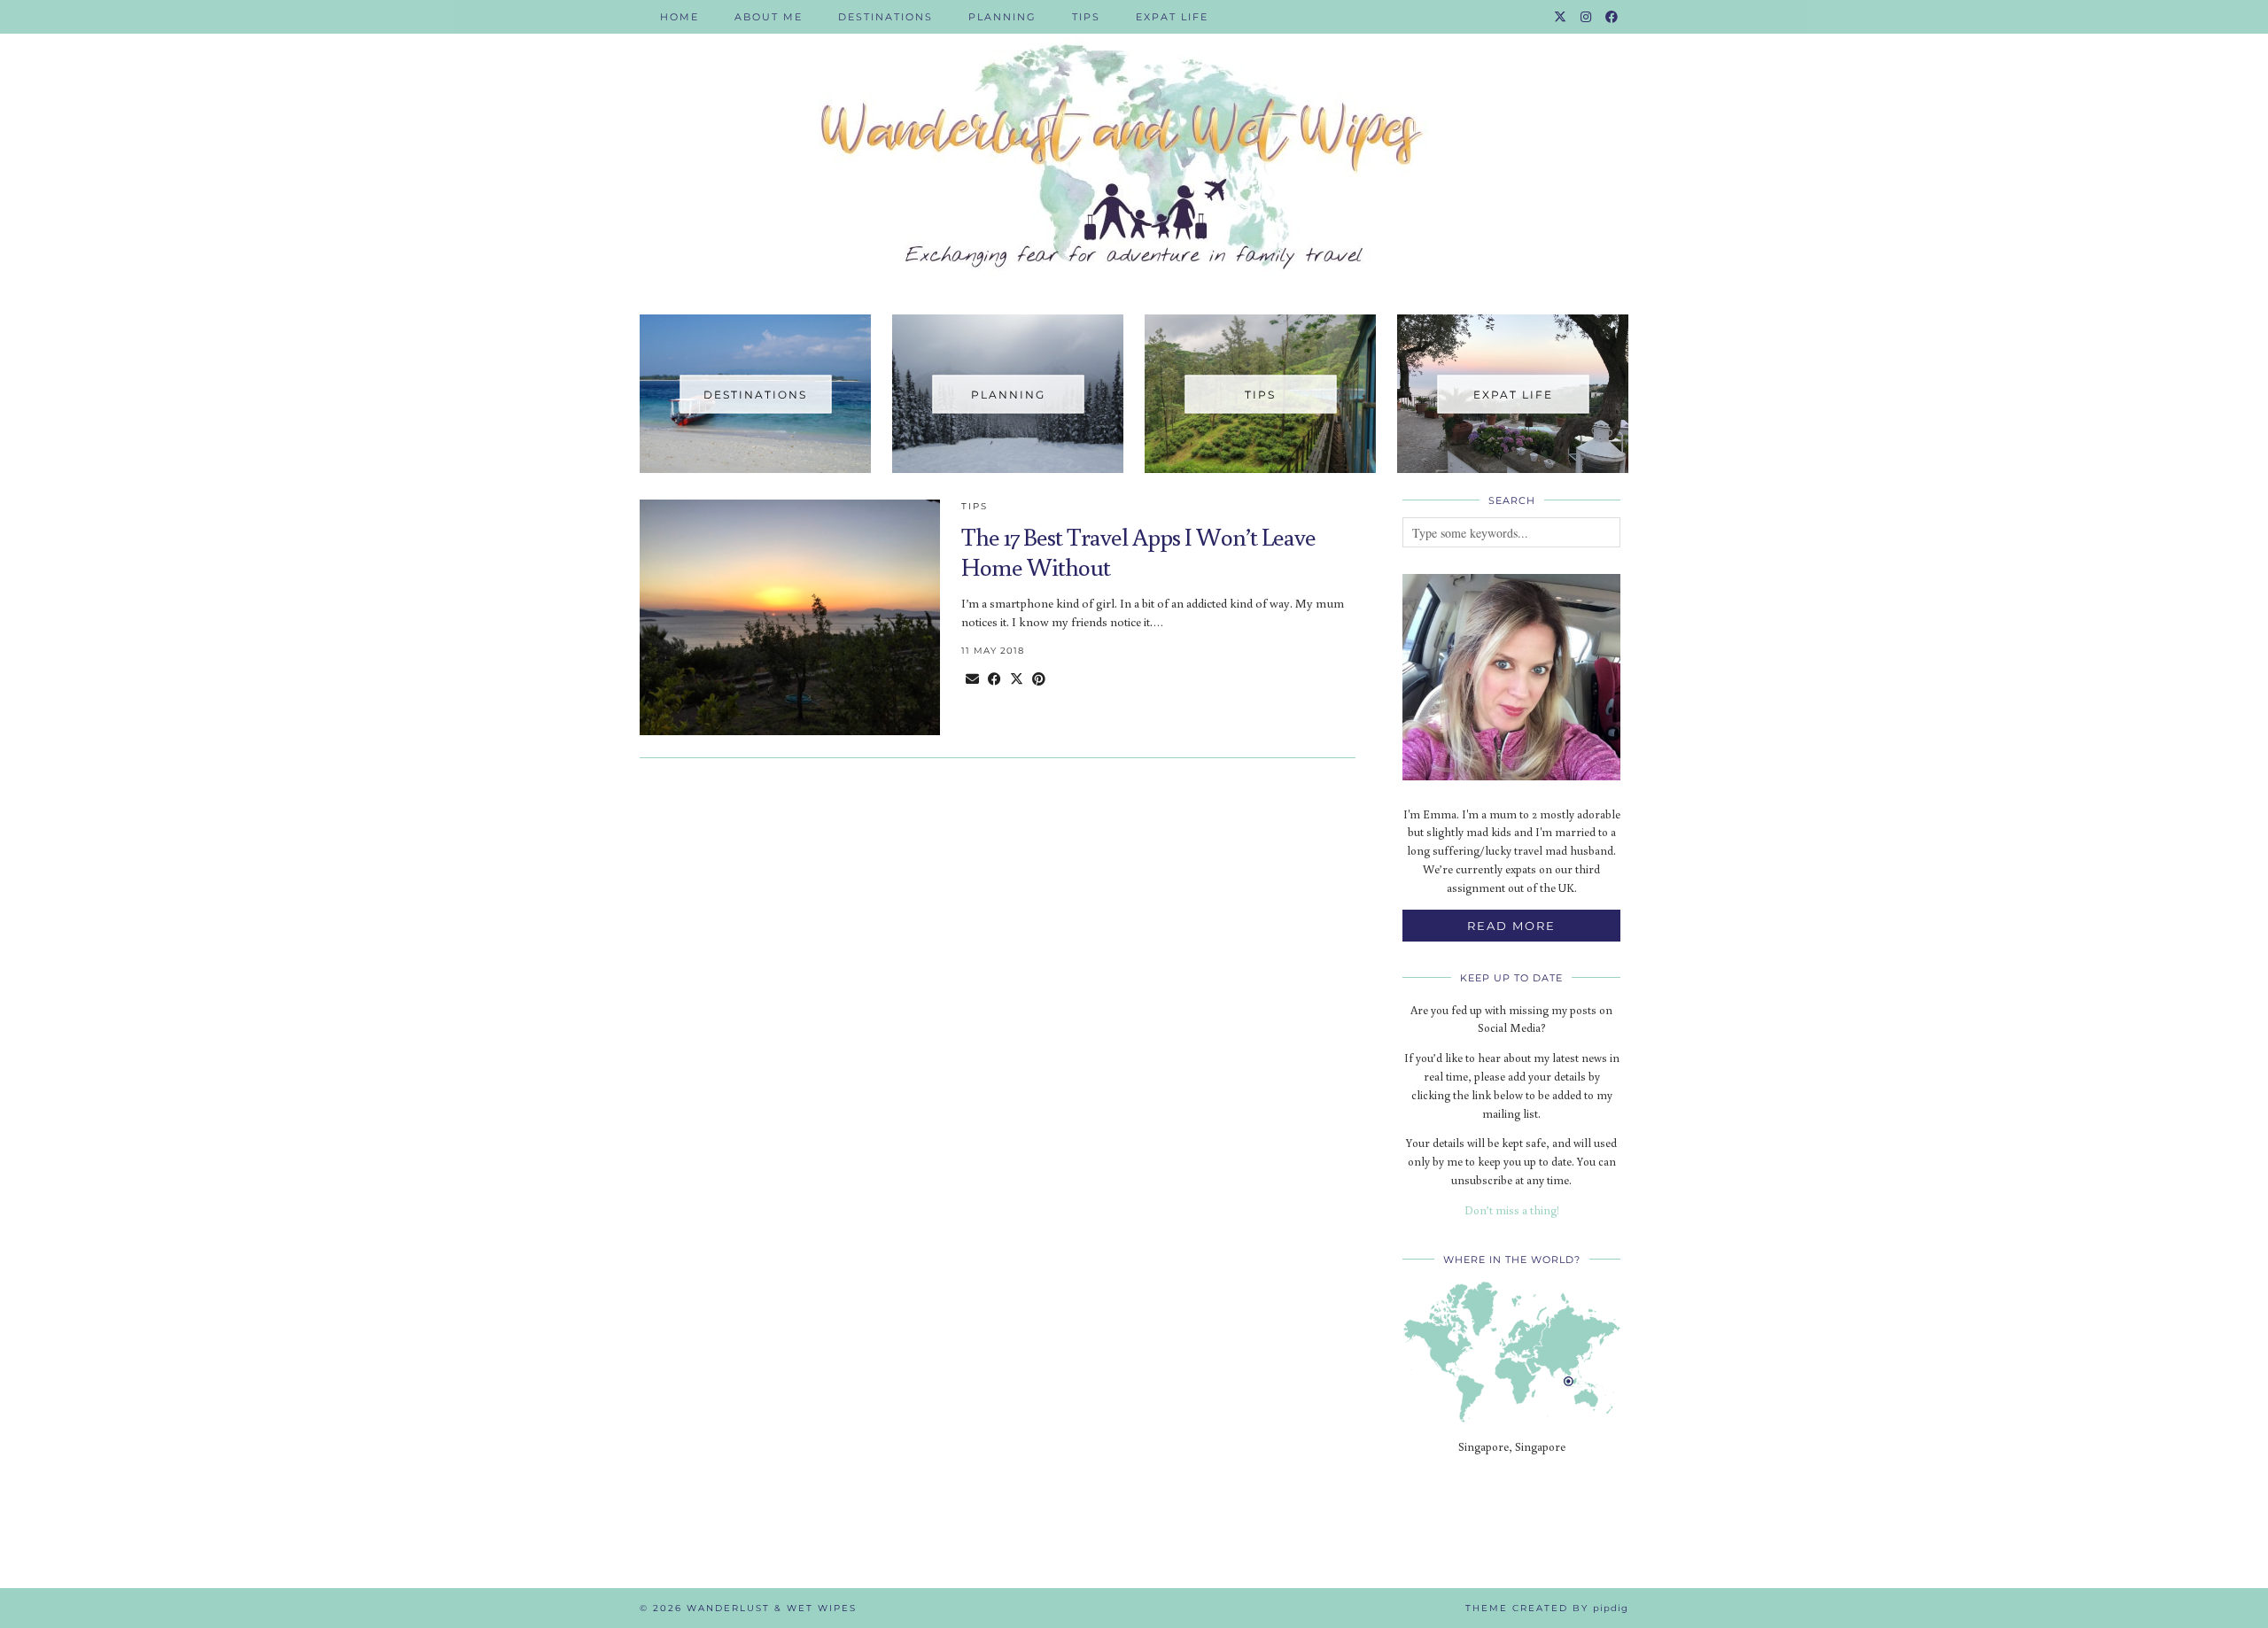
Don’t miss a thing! (1512, 1210)
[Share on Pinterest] (1039, 679)
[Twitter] (1561, 17)
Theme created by (1547, 1608)
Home (680, 17)
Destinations (885, 17)
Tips (1086, 17)
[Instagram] (1587, 17)
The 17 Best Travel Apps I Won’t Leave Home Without (1138, 551)
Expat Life (1172, 17)
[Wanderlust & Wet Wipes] (1134, 144)
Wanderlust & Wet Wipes (772, 1608)
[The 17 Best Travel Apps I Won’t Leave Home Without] (790, 617)
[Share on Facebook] (994, 679)
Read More (1511, 926)
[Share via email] (972, 679)
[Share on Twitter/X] (1017, 679)
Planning (1002, 17)
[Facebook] (1612, 17)
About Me (769, 17)
